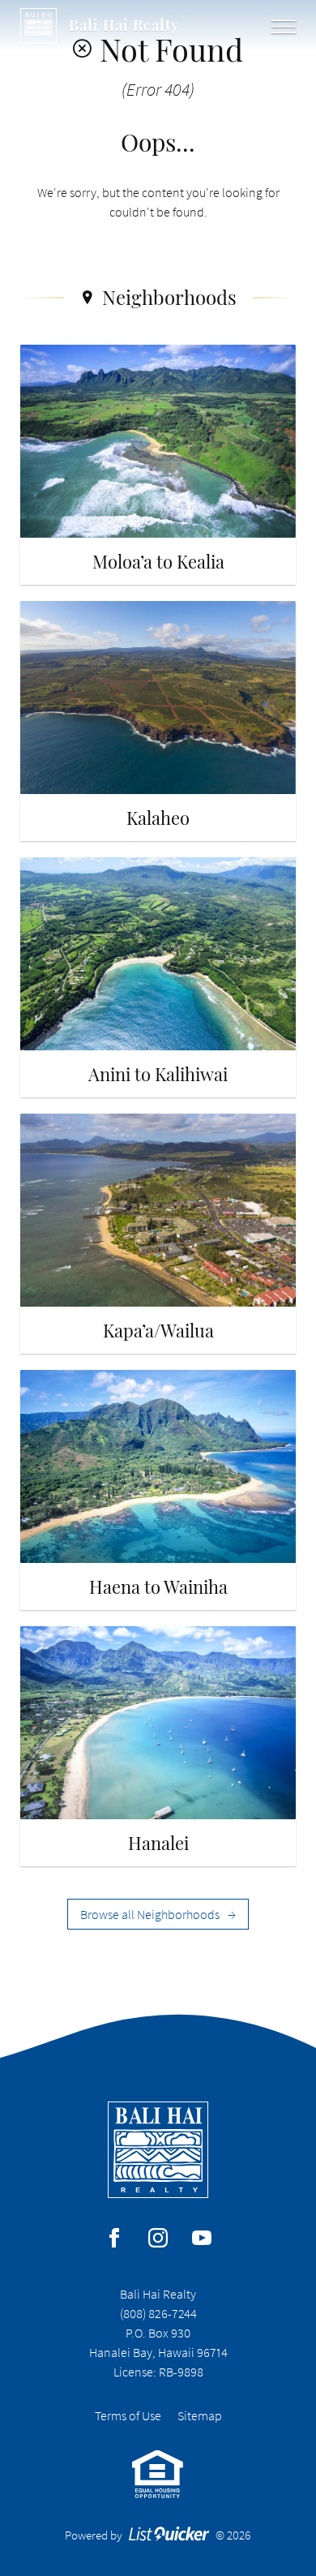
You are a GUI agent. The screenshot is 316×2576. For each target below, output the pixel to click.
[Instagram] (158, 2238)
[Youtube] (202, 2238)
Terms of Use (128, 2415)
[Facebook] (114, 2238)
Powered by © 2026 (158, 2535)
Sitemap (200, 2415)
